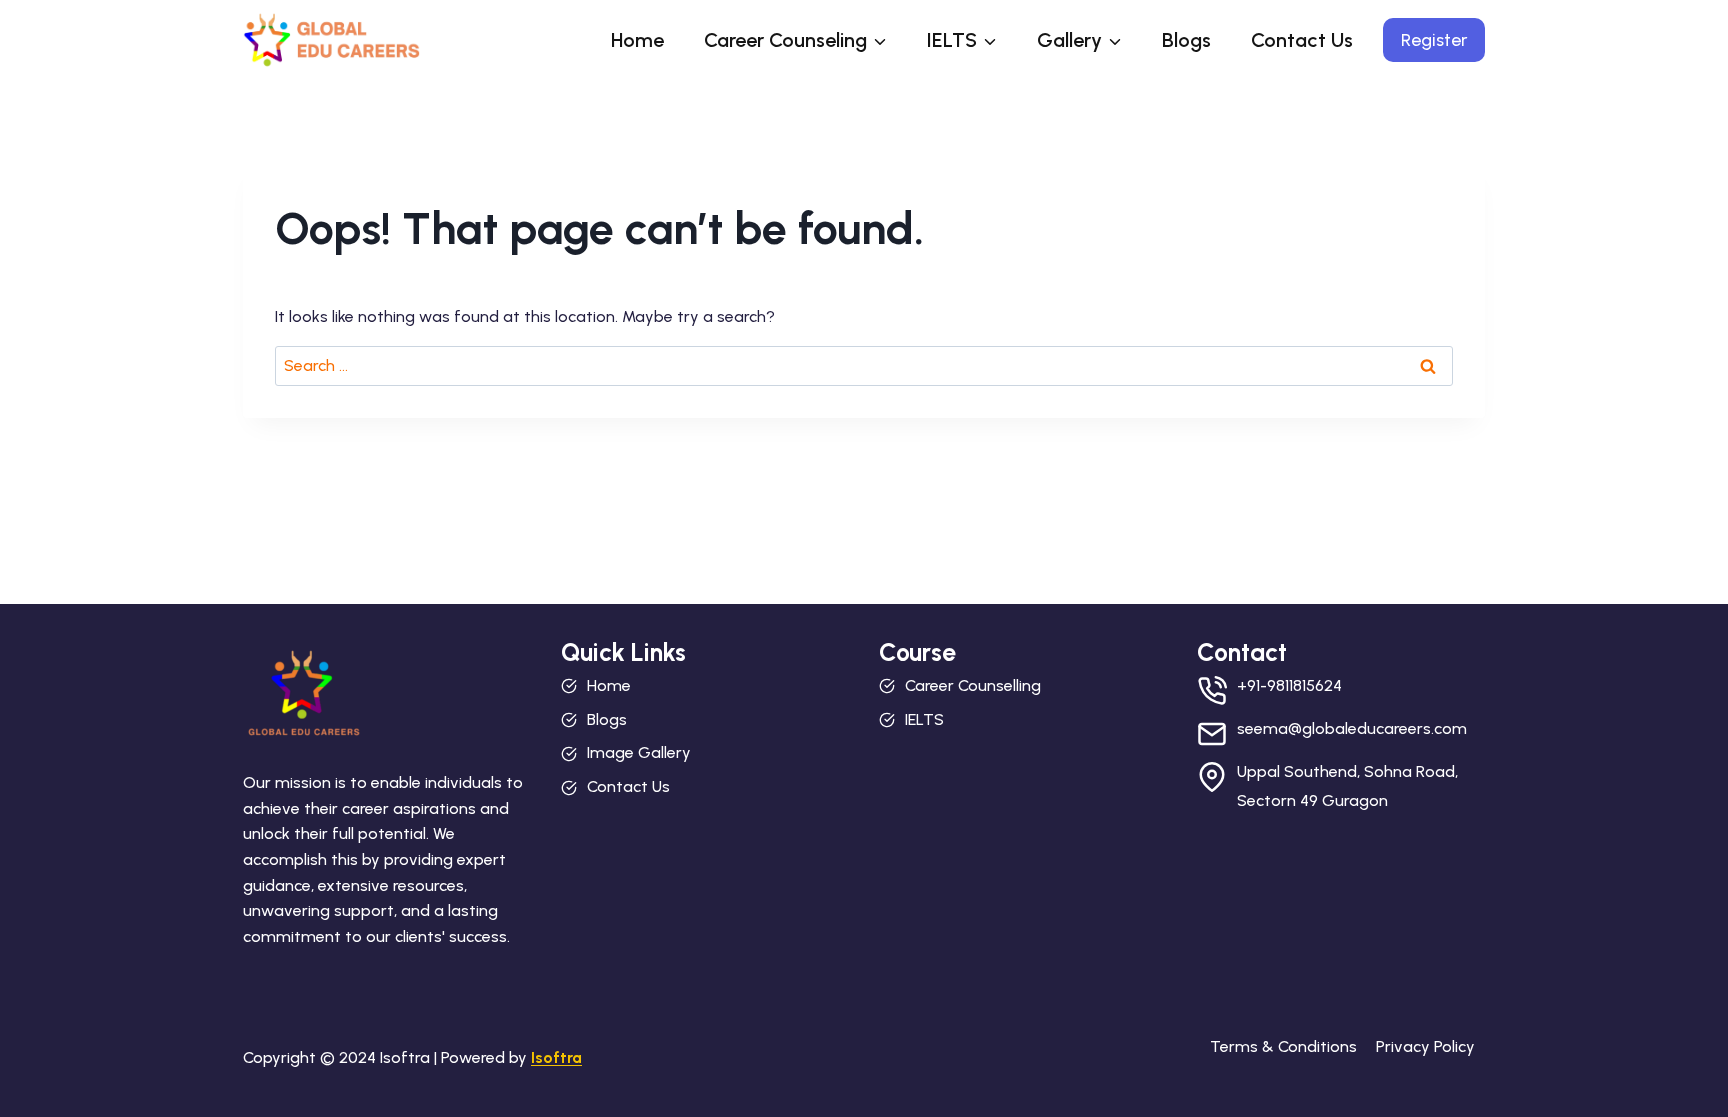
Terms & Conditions (1283, 1046)
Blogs (1186, 40)
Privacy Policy (1425, 1046)
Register (1434, 40)
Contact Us (1302, 40)
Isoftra (556, 1057)
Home (637, 40)
